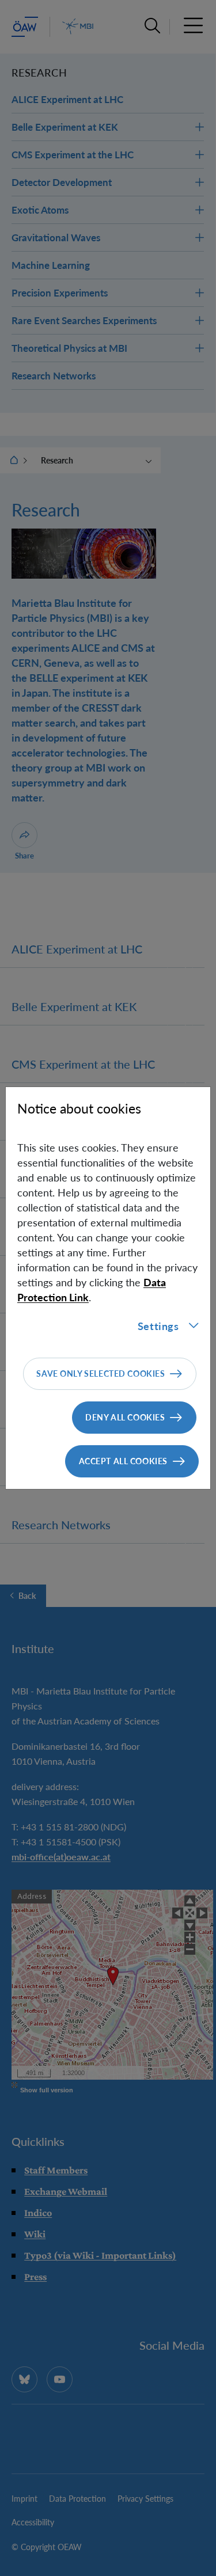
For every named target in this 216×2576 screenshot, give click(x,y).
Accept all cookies (123, 1461)
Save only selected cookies (101, 1374)
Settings (158, 1326)
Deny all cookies (125, 1417)
